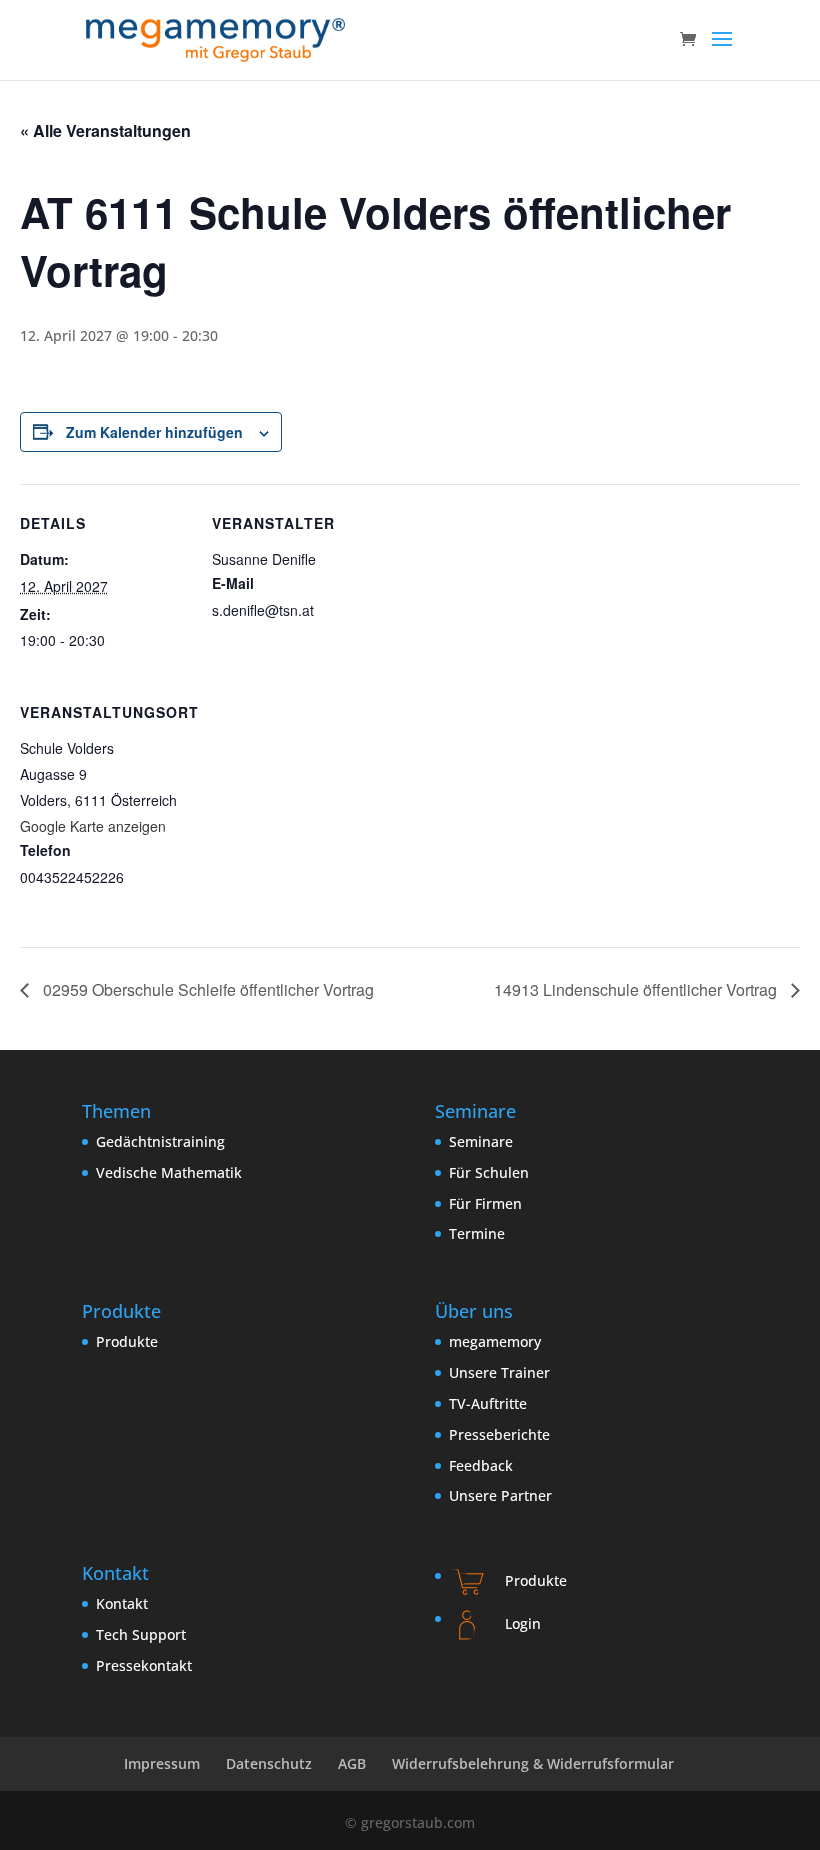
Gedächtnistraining (160, 1141)
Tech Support (141, 1634)
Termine (477, 1233)
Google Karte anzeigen (93, 826)
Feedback (481, 1465)
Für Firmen (485, 1203)
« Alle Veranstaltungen (105, 130)
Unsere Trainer (499, 1372)
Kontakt (122, 1603)
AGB (352, 1763)
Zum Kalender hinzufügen (154, 432)
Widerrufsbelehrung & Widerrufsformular (533, 1763)
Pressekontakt (144, 1665)
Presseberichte (499, 1434)
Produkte (127, 1341)
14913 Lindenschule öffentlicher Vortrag (637, 989)
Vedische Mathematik (169, 1172)
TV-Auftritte (488, 1403)
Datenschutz (269, 1763)
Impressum (162, 1763)
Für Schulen (489, 1172)
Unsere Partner (500, 1495)
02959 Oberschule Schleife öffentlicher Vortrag (206, 989)
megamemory (495, 1341)
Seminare (481, 1141)
